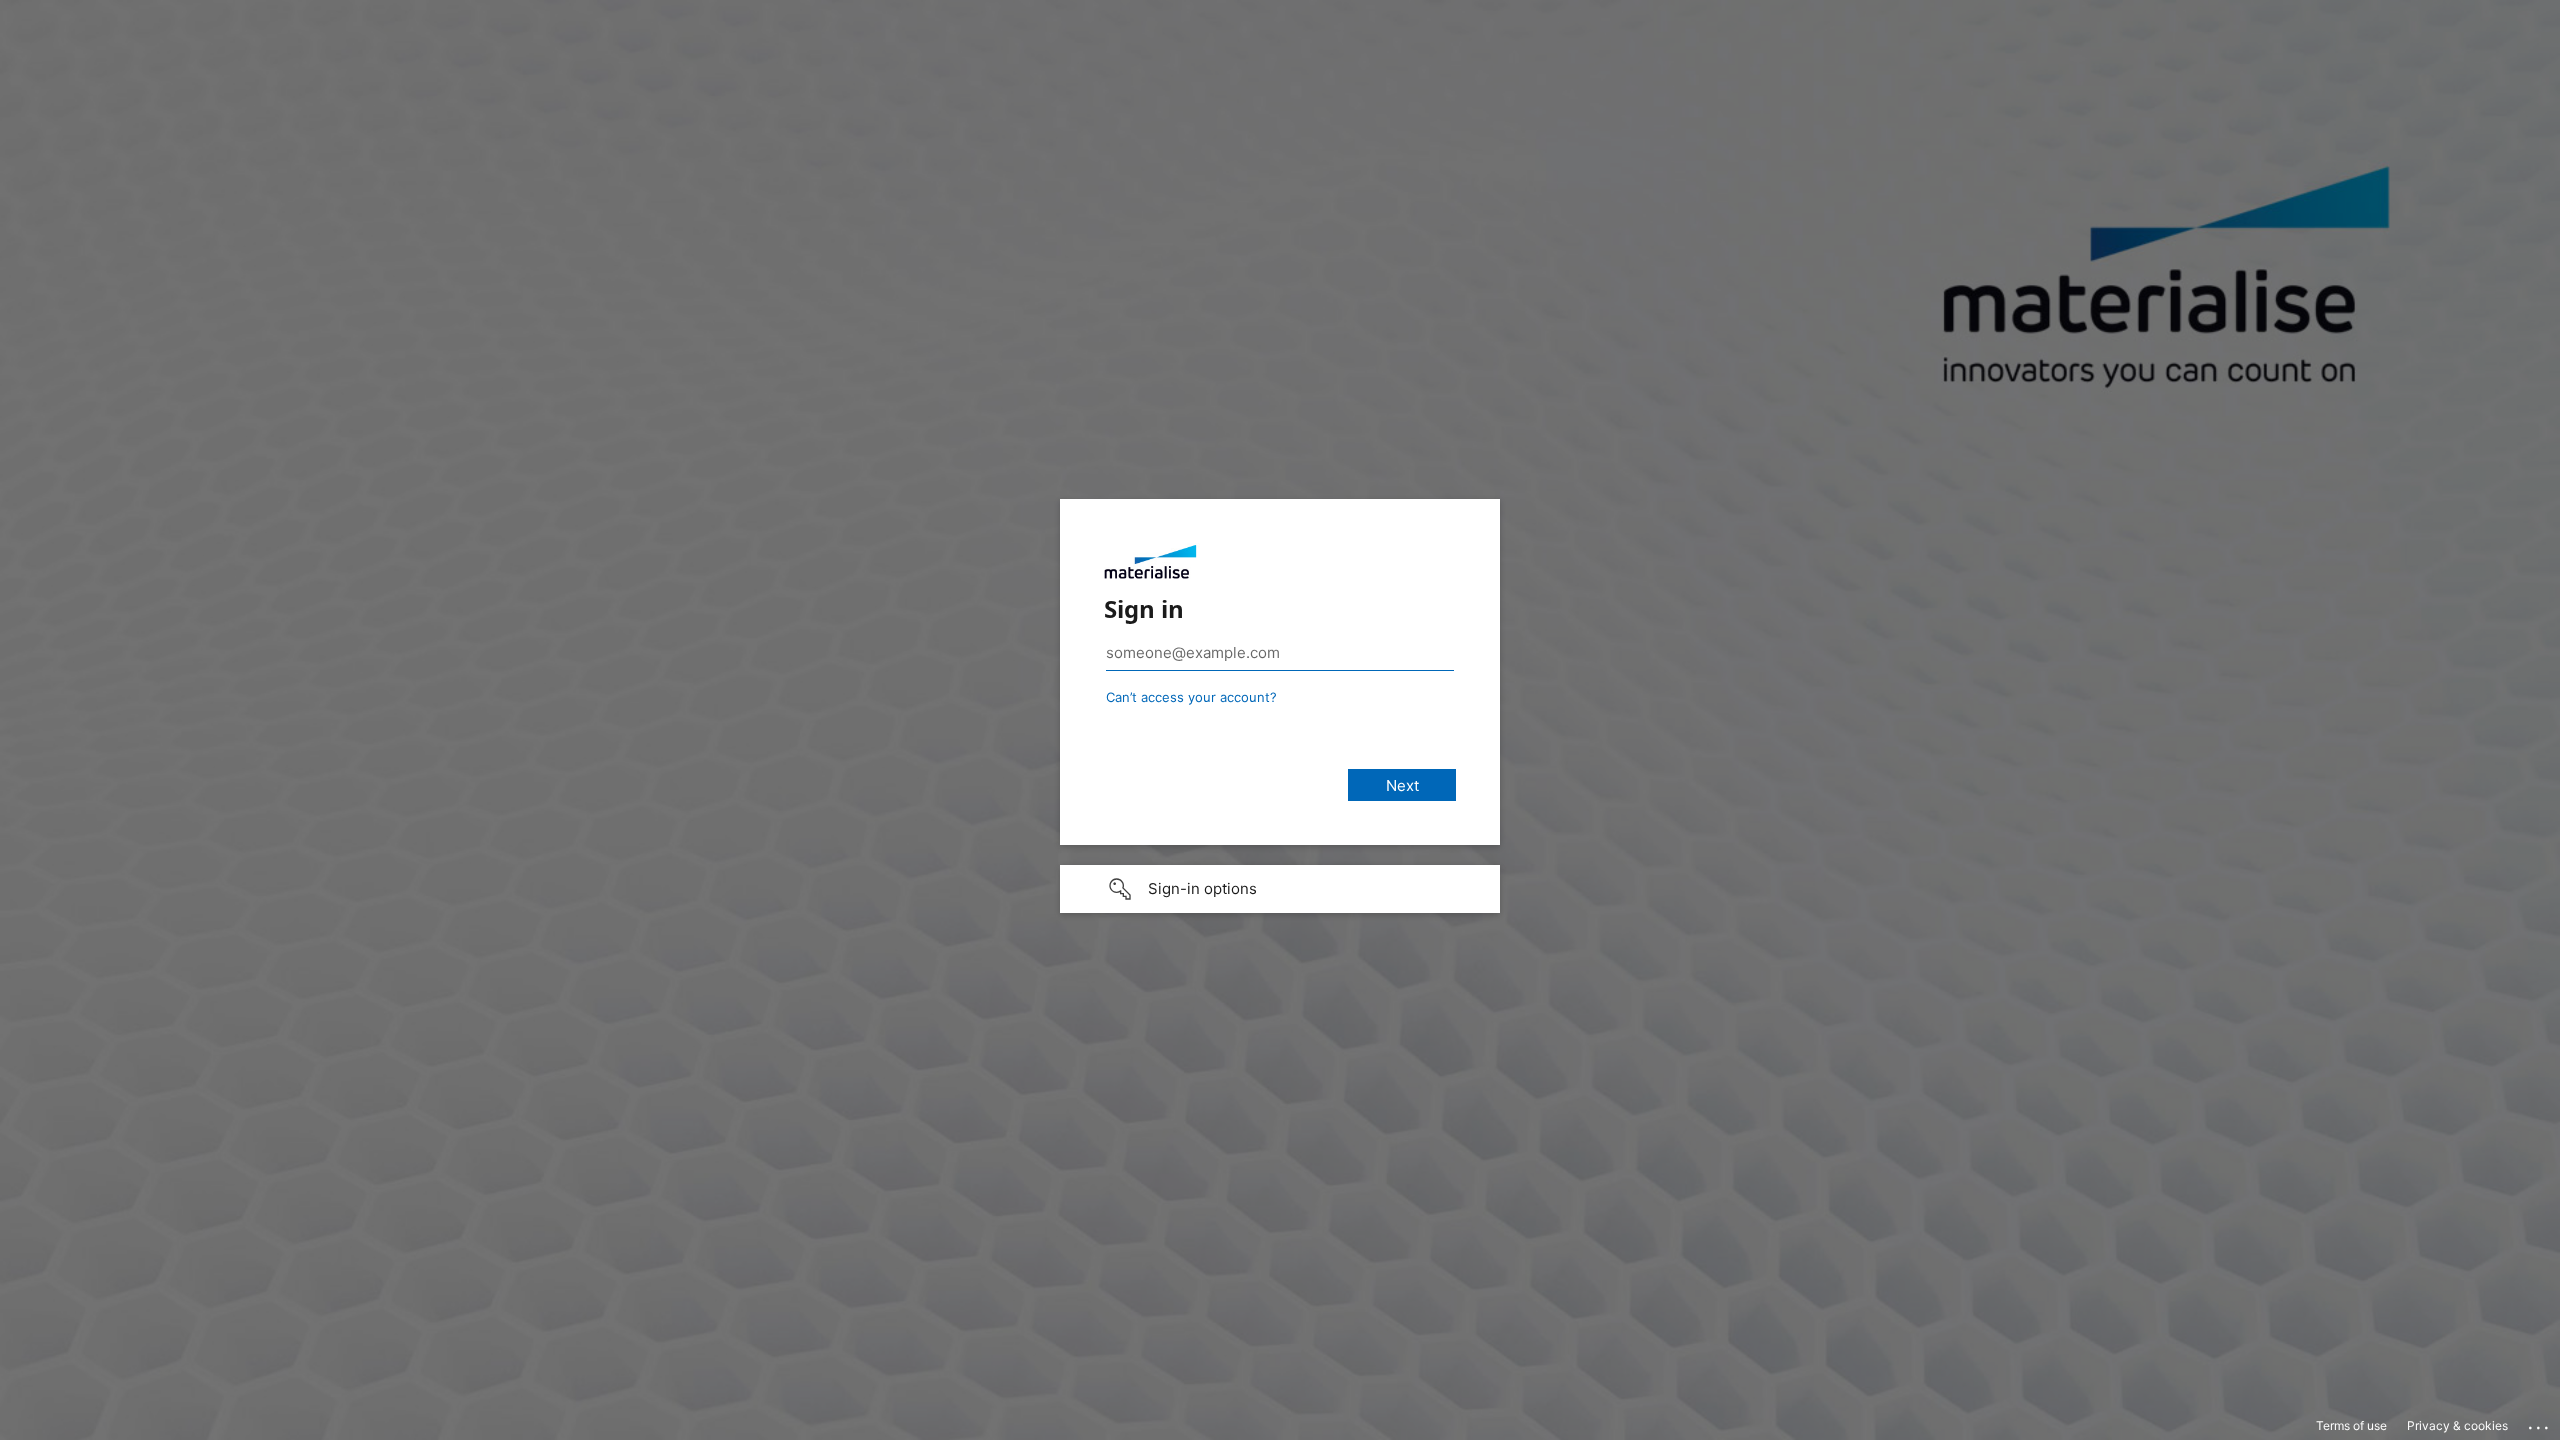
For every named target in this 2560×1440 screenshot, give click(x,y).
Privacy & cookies (2457, 1425)
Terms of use (2351, 1425)
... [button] (2540, 1423)
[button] (1280, 889)
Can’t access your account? (1191, 697)
